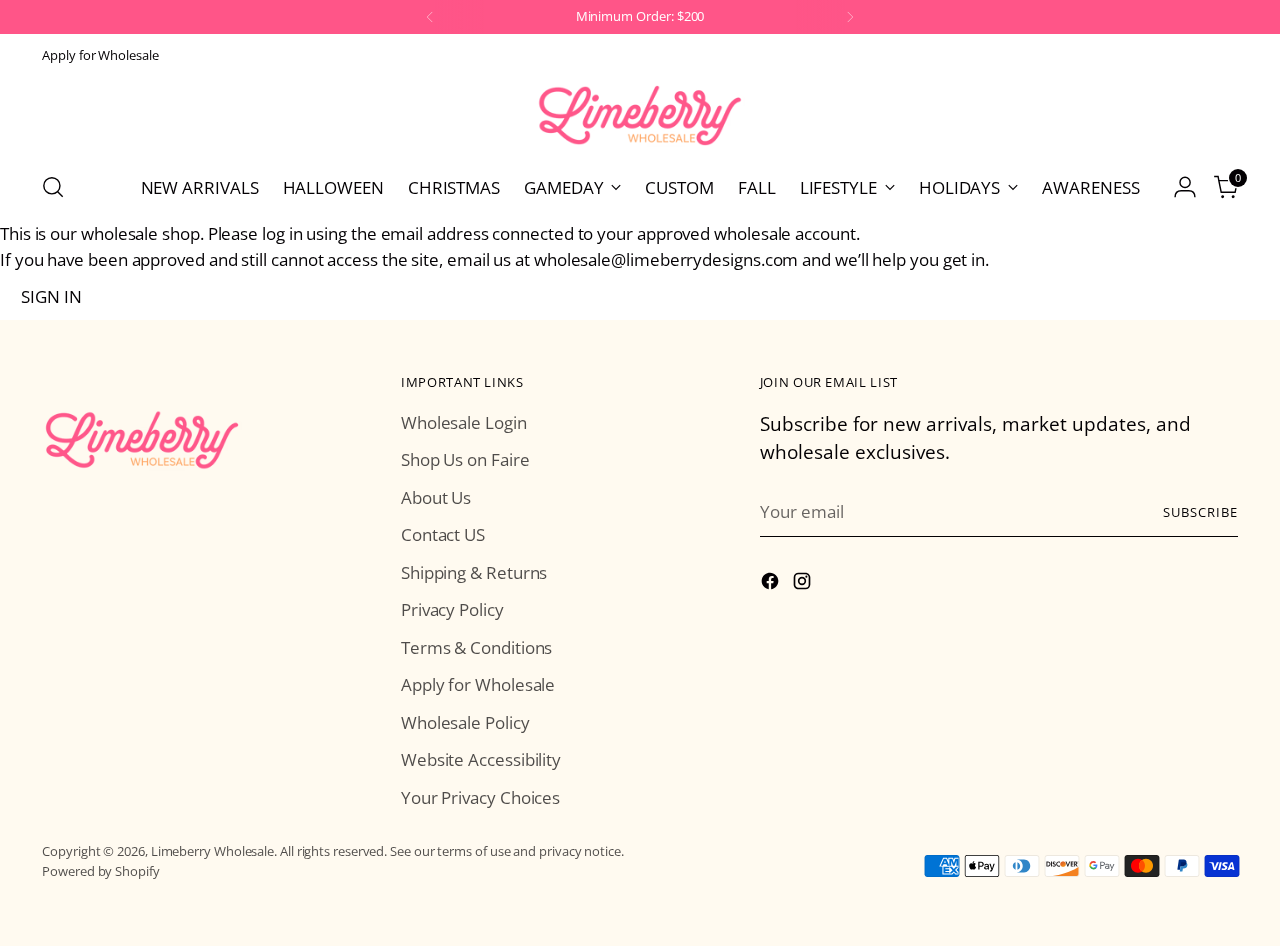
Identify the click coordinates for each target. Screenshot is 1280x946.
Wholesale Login (464, 422)
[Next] (850, 17)
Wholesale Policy (465, 722)
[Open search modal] (53, 187)
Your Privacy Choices (480, 797)
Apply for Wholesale (478, 684)
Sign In (51, 296)
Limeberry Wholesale (212, 851)
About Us (436, 497)
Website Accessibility (481, 759)
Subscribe (1200, 512)
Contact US (443, 534)
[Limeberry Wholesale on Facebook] (772, 584)
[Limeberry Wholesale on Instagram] (804, 584)
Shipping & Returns (474, 572)
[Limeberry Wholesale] (640, 115)
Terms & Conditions (476, 647)
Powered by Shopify (100, 871)
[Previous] (430, 17)
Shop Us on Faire (465, 459)
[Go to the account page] (1185, 187)
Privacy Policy (452, 609)
